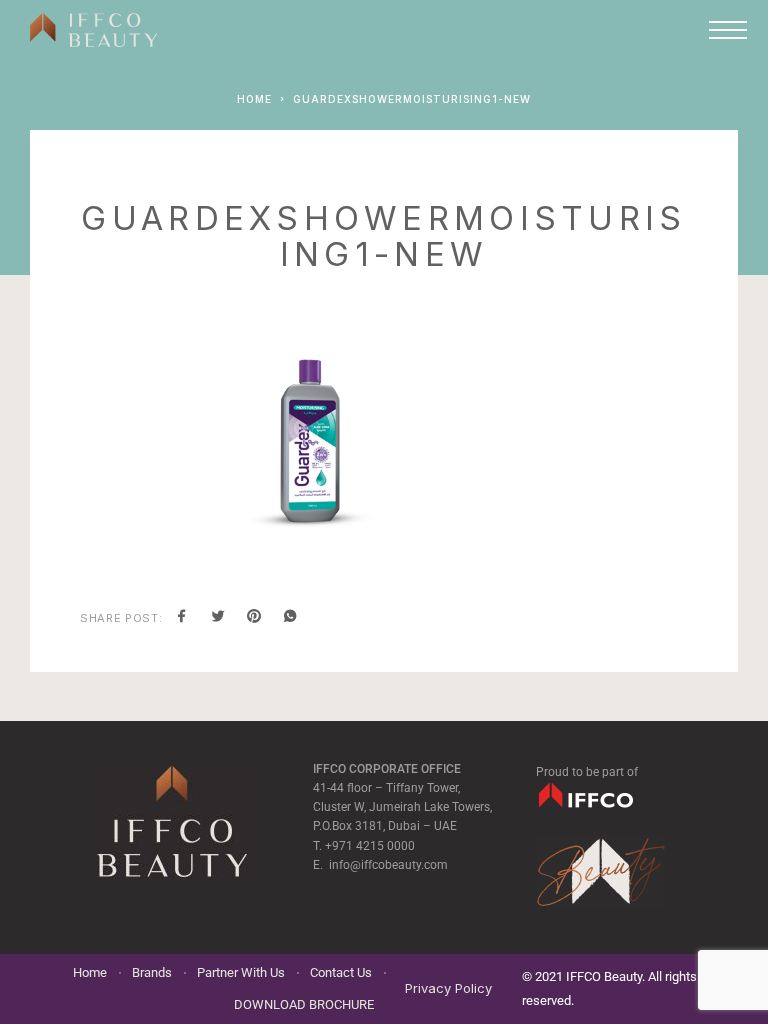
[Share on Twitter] (218, 618)
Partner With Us (241, 972)
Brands (152, 972)
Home (90, 972)
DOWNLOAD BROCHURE (304, 1004)
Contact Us (341, 972)
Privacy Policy (448, 988)
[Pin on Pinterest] (254, 618)
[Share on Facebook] (182, 618)
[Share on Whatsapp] (290, 618)
